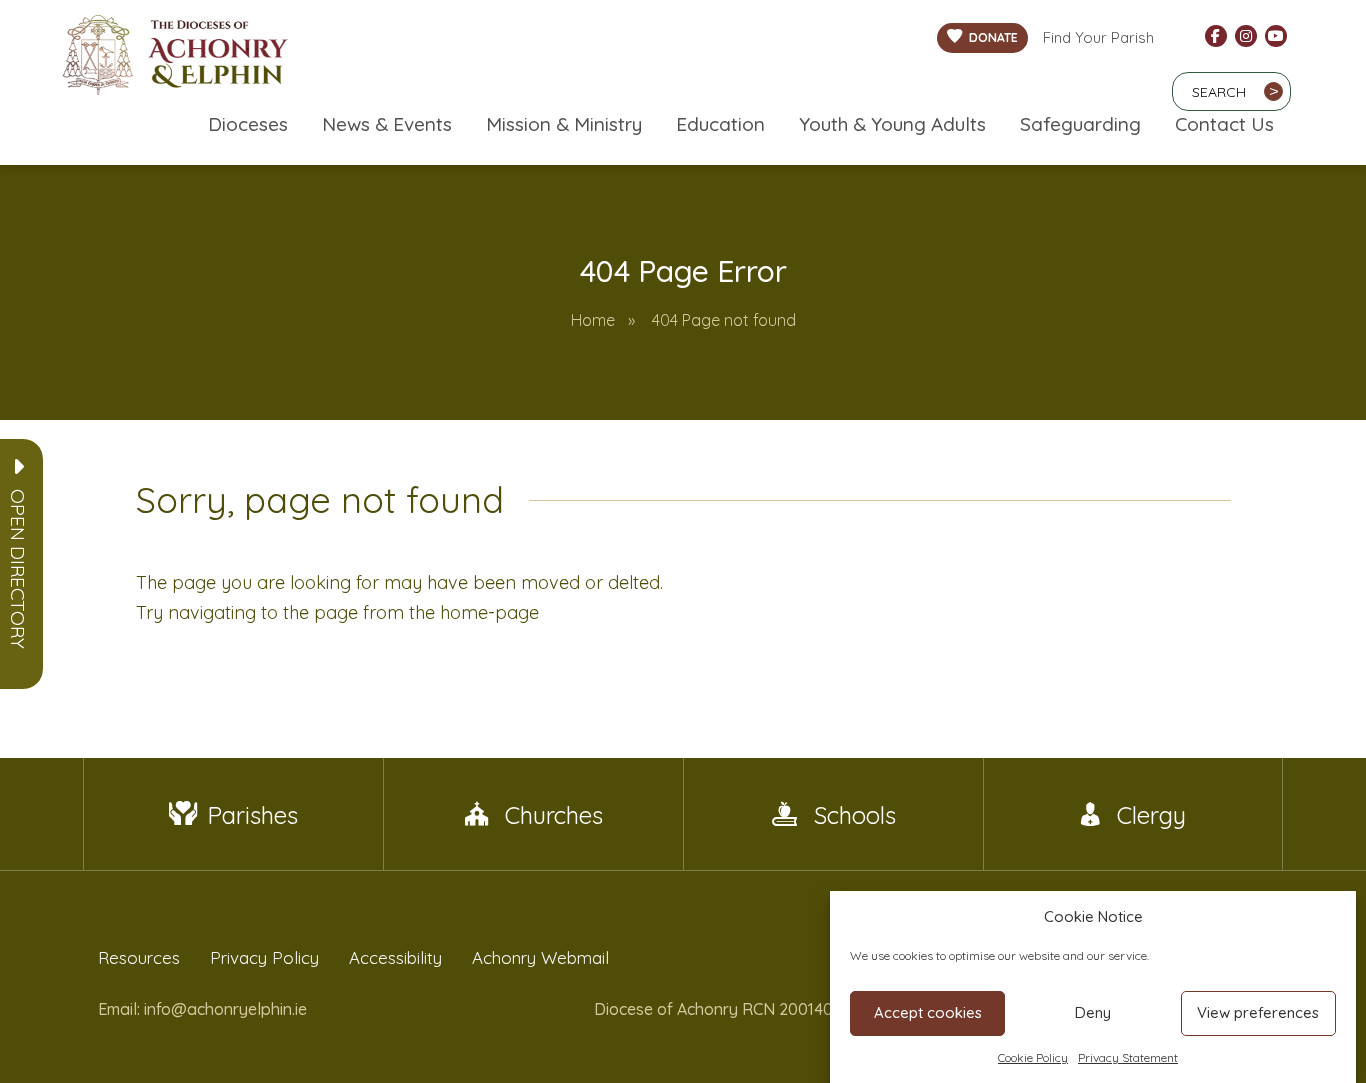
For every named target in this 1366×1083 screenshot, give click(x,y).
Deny (1093, 1012)
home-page (489, 612)
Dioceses (248, 124)
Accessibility (395, 957)
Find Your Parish (1098, 37)
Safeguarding (1080, 124)
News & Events (387, 124)
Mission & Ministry (564, 124)
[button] (18, 569)
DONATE (993, 37)
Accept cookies (928, 1012)
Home (593, 320)
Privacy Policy (264, 957)
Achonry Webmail (540, 957)
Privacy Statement (1128, 1057)
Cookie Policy (1033, 1057)
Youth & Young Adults (892, 124)
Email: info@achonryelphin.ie (202, 1009)
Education (720, 124)
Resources (139, 957)
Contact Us (1224, 124)
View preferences (1258, 1012)
